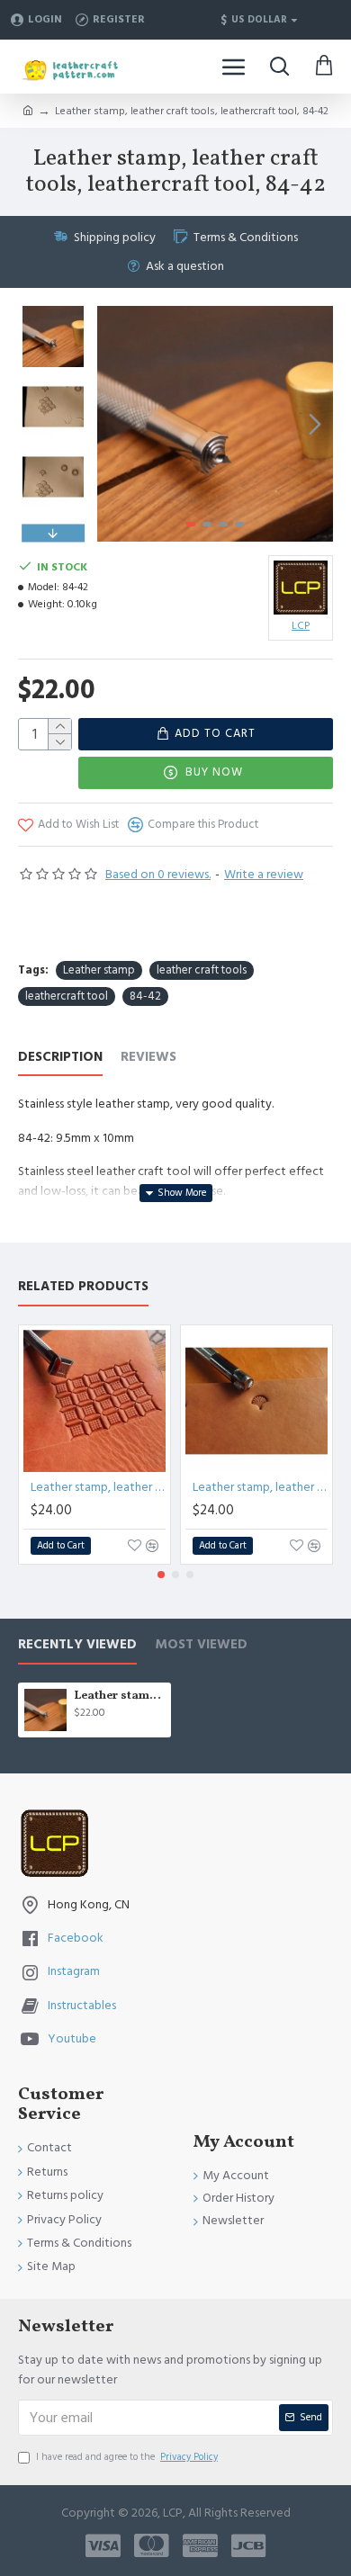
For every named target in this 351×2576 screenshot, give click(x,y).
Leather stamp (99, 970)
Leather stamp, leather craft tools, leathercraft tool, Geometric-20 (98, 1487)
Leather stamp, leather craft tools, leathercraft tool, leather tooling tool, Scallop (260, 1487)
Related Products (83, 1287)
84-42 (145, 996)
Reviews (148, 1058)
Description (60, 1058)
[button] (115, 424)
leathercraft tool (67, 996)
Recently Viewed (77, 1645)
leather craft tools (202, 970)
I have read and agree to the (127, 2457)
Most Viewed (201, 1645)
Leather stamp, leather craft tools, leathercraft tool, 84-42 (119, 1696)
